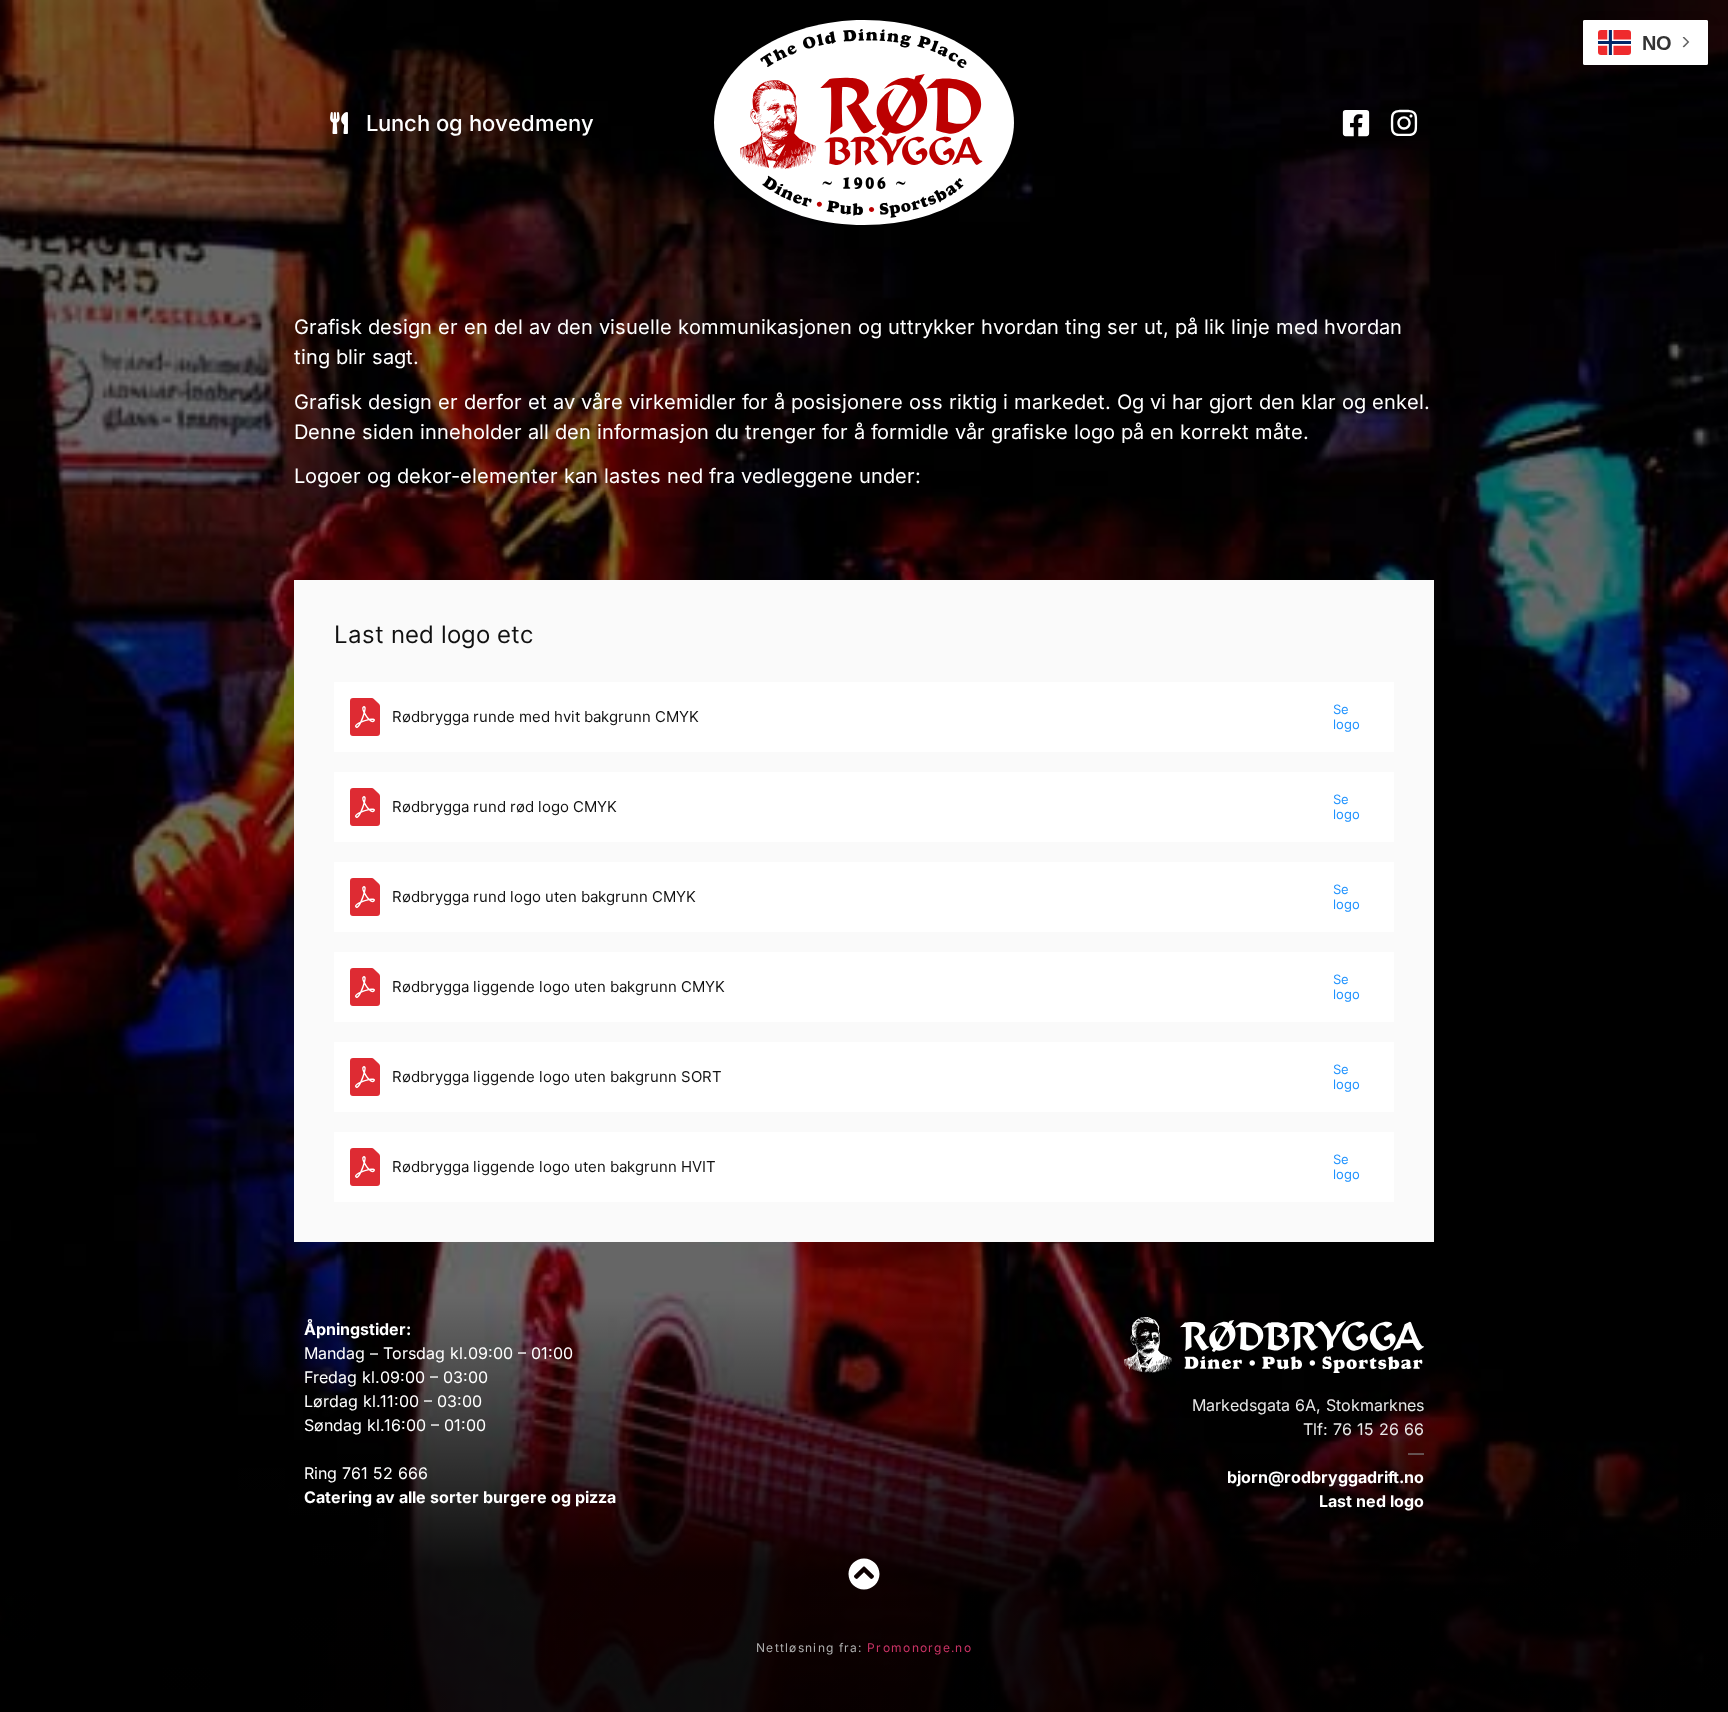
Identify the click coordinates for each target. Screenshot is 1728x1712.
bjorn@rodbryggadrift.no (1325, 1477)
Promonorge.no (919, 1647)
